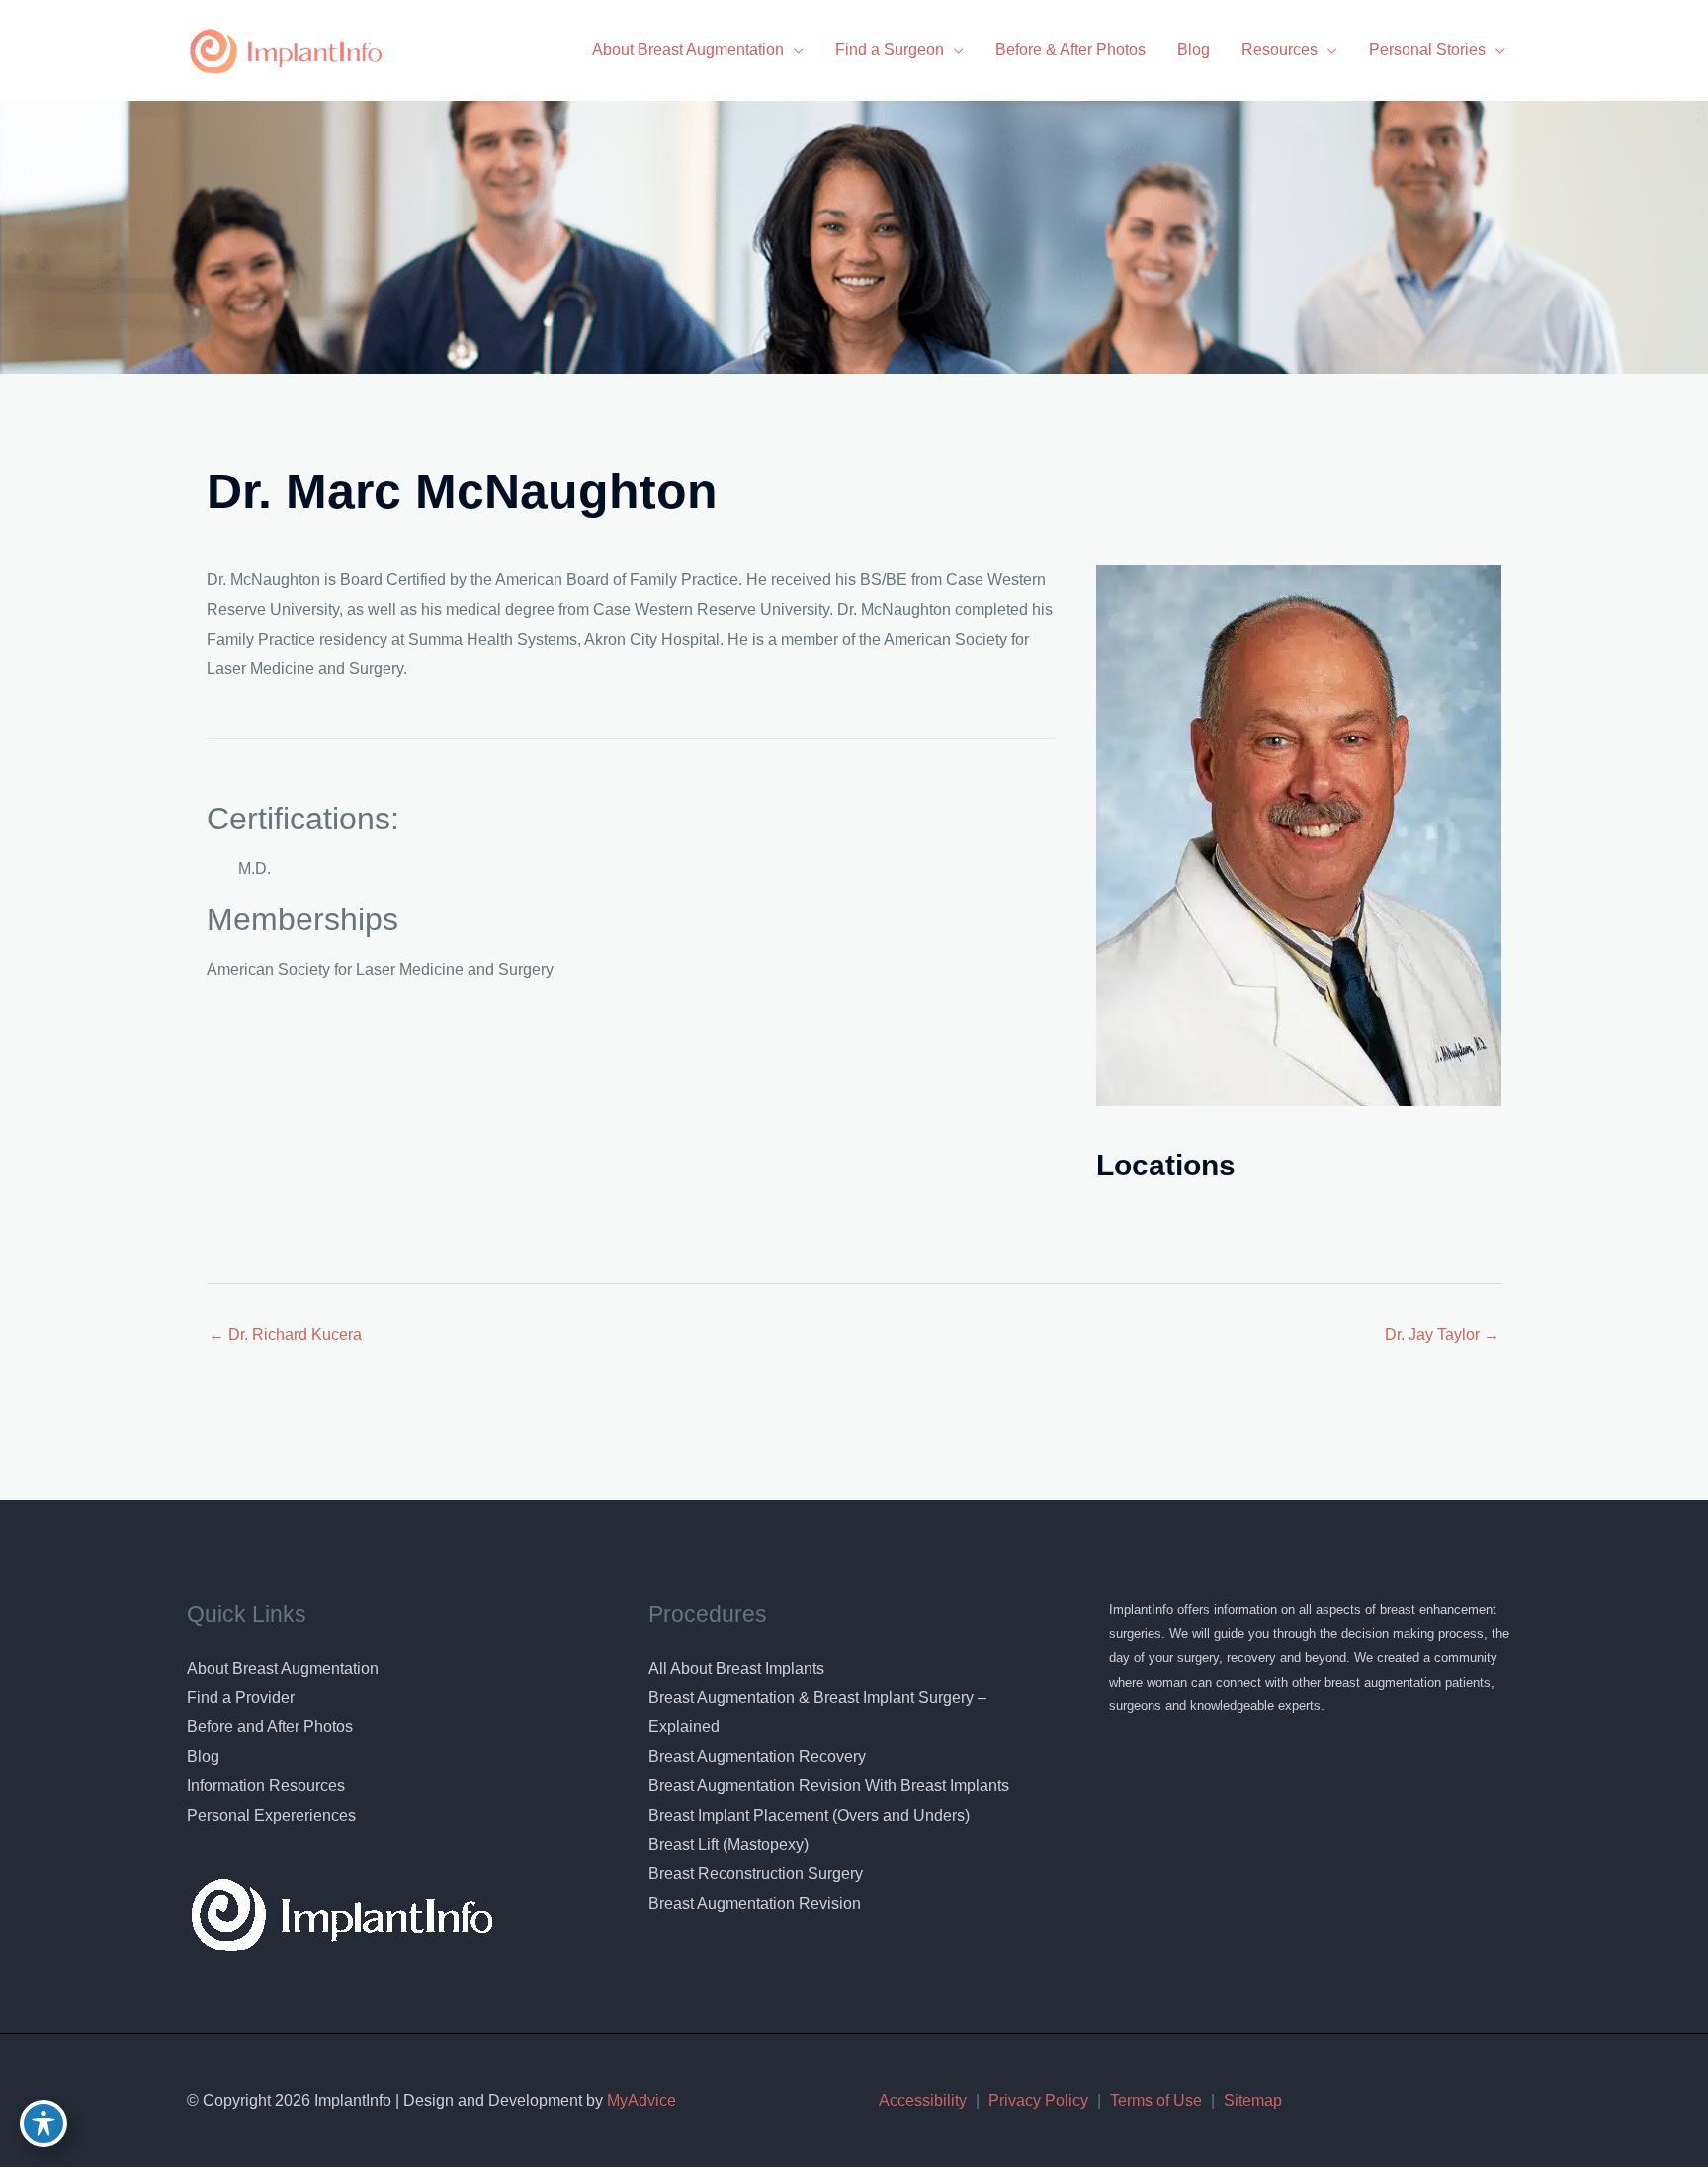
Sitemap (1253, 2100)
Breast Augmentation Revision (755, 1904)
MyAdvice (640, 2100)
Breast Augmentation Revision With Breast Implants (829, 1786)
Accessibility (923, 2100)
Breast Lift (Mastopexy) (728, 1844)
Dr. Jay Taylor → (1442, 1334)
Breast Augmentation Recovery (757, 1756)
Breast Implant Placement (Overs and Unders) (809, 1816)
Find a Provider (241, 1698)
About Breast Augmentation (283, 1668)
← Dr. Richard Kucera (285, 1334)
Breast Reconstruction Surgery (756, 1874)
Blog (203, 1756)
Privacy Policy (1038, 2100)
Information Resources (266, 1786)
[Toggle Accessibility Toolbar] (43, 2124)
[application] (794, 50)
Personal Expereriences (271, 1816)
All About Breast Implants (736, 1668)
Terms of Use (1156, 2100)
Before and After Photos (270, 1727)
